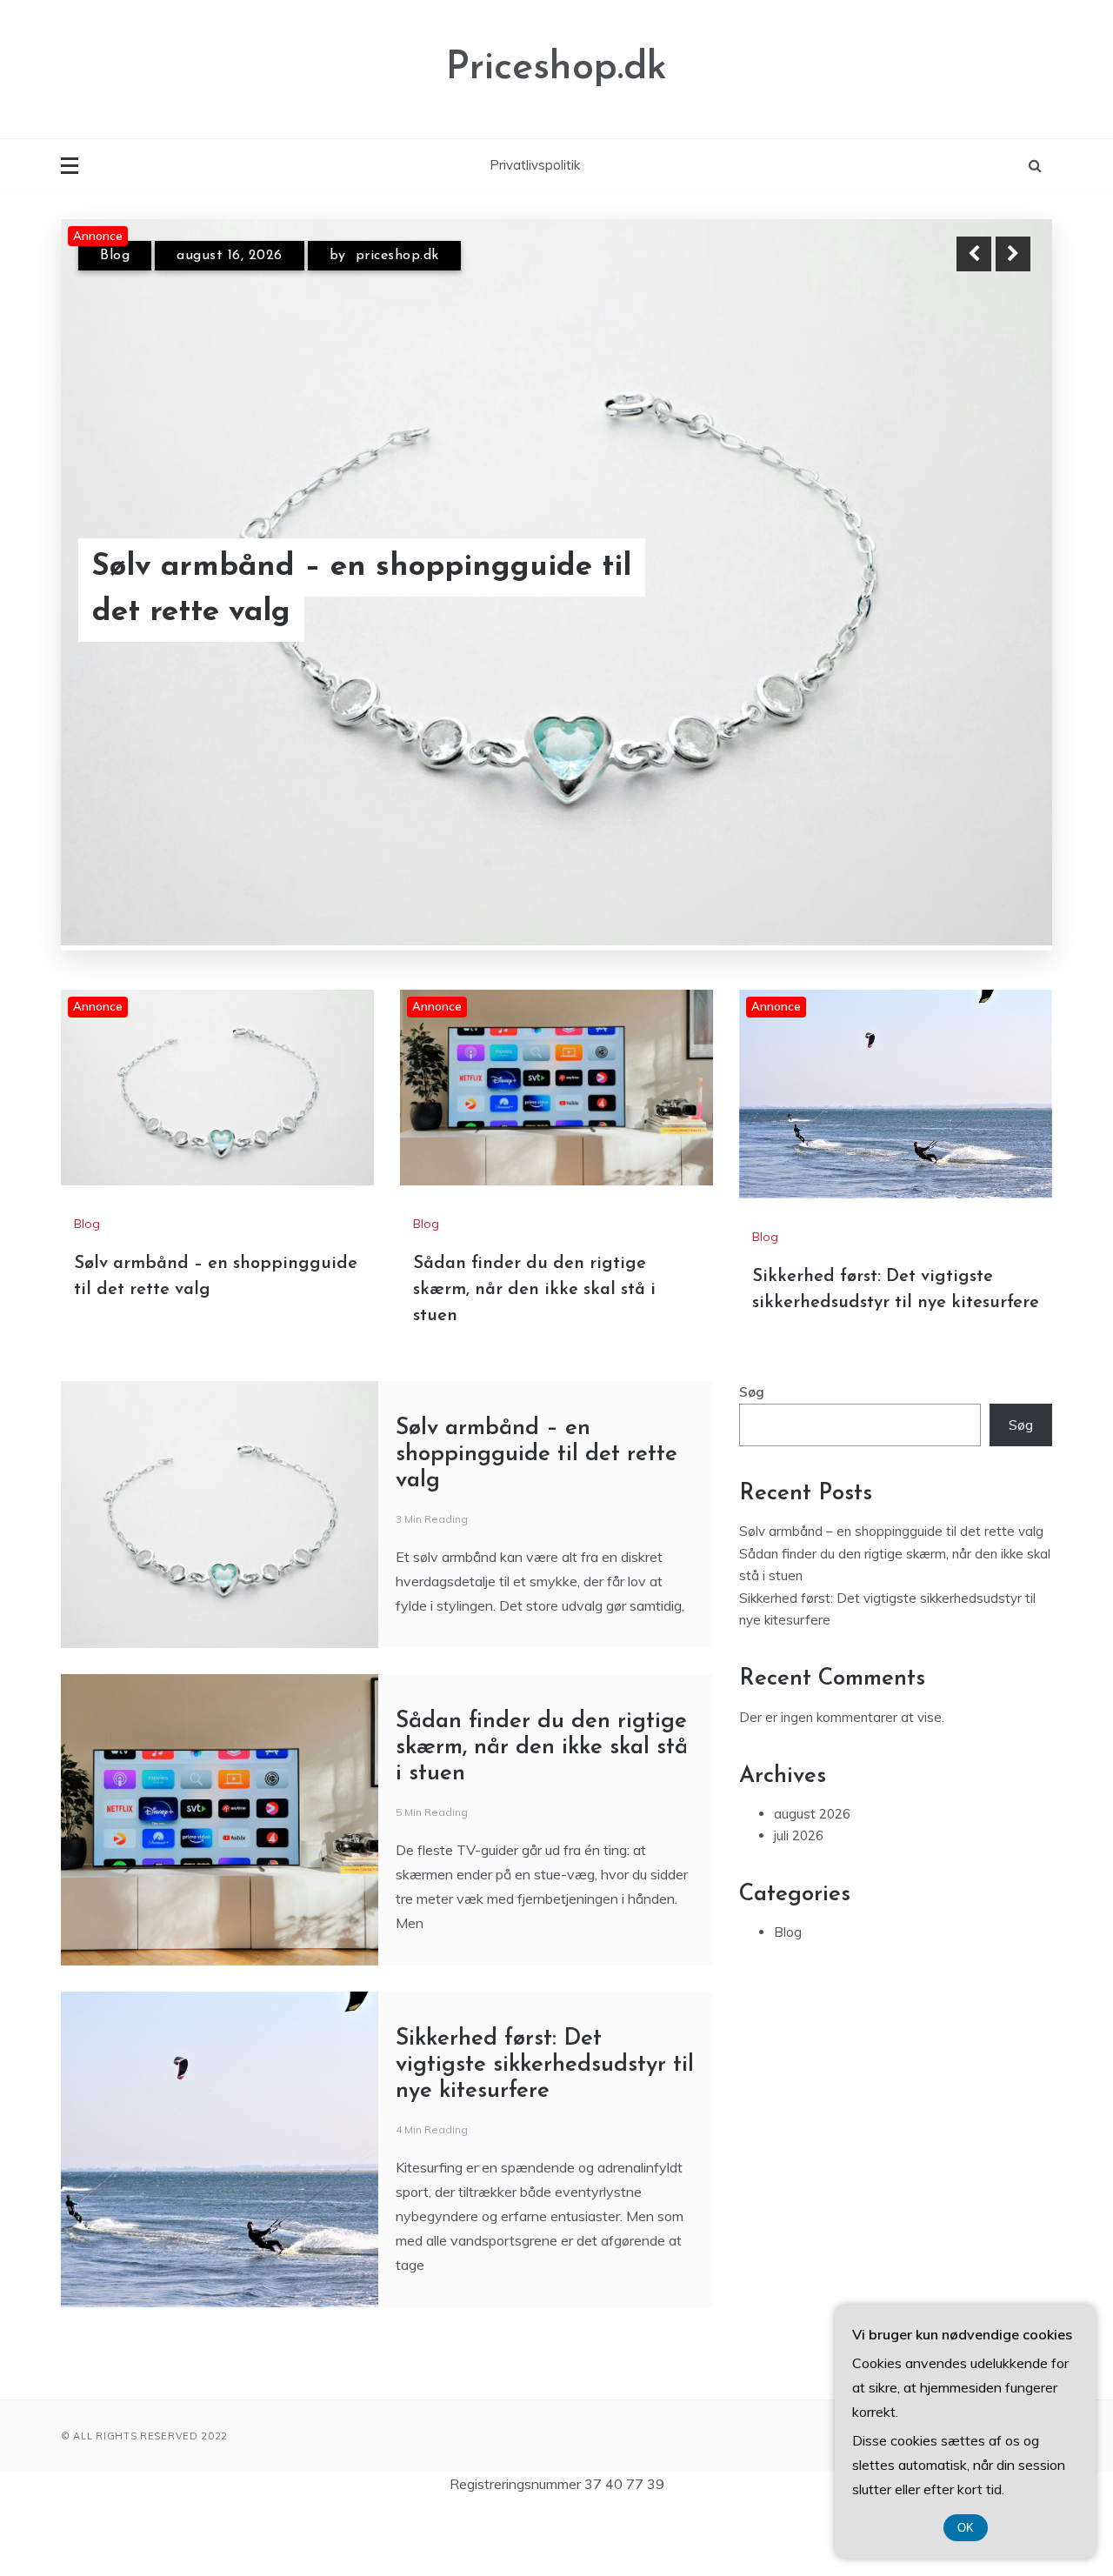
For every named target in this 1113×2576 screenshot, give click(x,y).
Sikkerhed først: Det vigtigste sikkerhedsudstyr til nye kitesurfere (545, 2065)
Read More (981, 591)
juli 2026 (799, 1835)
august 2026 (812, 1814)
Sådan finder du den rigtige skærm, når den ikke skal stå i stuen (534, 1290)
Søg (752, 1392)
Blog (115, 256)
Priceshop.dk (556, 68)
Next (1013, 254)
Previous (974, 254)
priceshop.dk (397, 256)
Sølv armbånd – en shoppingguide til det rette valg (362, 591)
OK (966, 2528)
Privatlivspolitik (535, 165)
